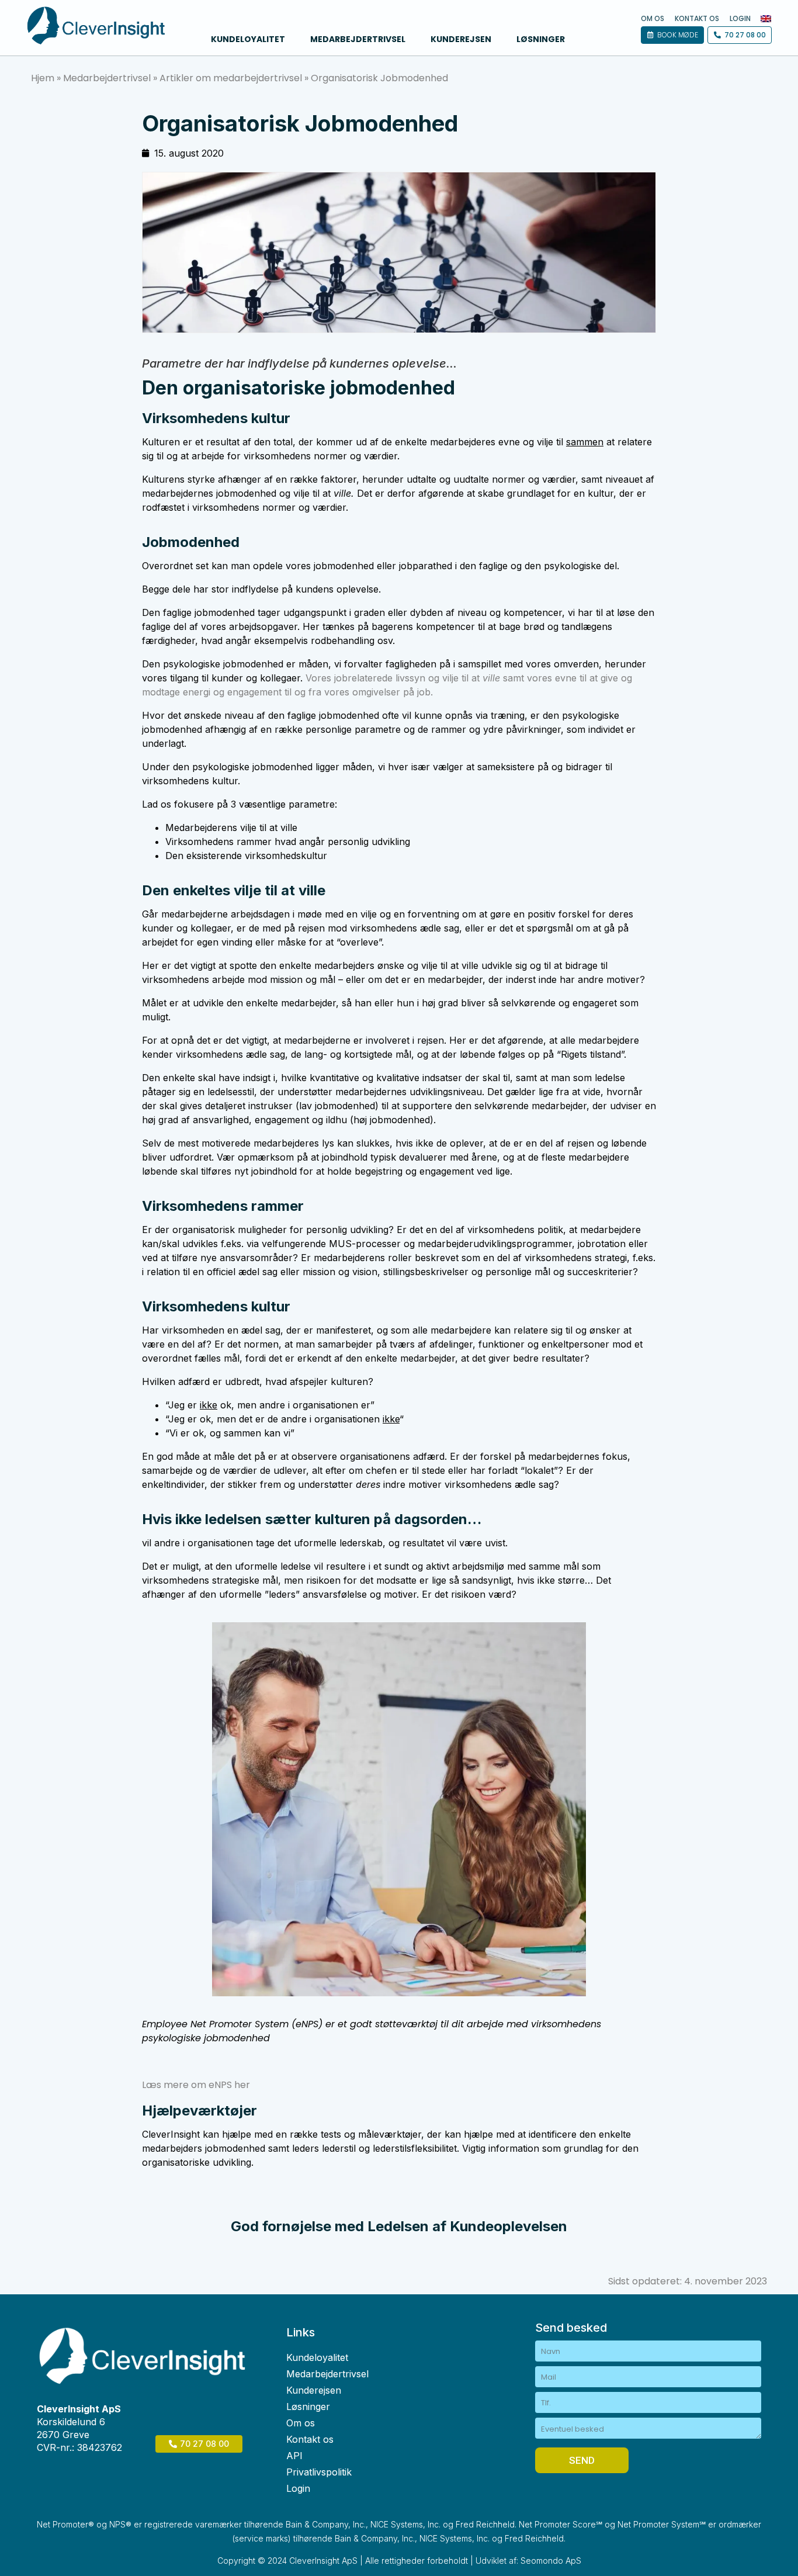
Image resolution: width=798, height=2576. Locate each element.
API (294, 2456)
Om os (653, 19)
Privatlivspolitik (319, 2472)
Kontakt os (697, 19)
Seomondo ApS (551, 2561)
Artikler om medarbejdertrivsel (231, 78)
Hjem (43, 78)
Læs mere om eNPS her (196, 2085)
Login (740, 19)
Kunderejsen (461, 39)
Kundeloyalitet (248, 39)
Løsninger (541, 39)
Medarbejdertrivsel (358, 39)
